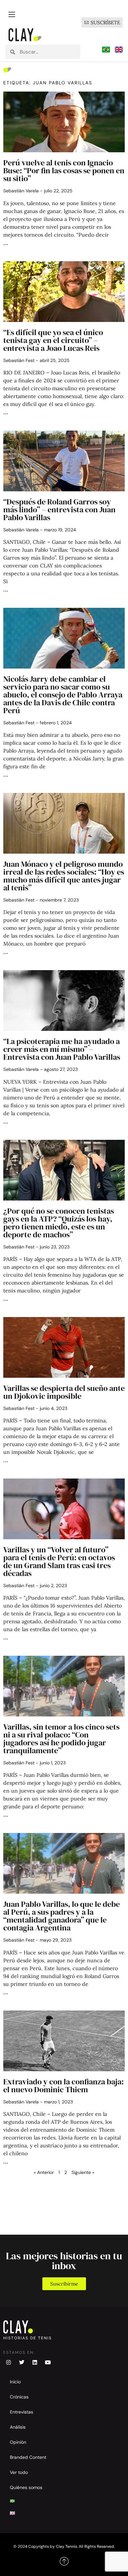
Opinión (18, 2442)
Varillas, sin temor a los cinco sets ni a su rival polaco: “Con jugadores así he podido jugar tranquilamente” (61, 1739)
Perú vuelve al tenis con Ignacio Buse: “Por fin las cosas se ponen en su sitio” (64, 170)
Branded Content (28, 2457)
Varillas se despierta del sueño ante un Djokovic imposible (64, 1392)
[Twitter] (22, 2362)
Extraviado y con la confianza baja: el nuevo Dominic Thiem (64, 2086)
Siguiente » (83, 2172)
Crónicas (19, 2397)
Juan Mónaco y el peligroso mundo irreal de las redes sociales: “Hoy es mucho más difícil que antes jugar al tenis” (64, 876)
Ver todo (19, 2472)
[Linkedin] (35, 2362)
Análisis (18, 2427)
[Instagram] (9, 2362)
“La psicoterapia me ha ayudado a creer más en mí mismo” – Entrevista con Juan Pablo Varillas (62, 1049)
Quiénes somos (26, 2487)
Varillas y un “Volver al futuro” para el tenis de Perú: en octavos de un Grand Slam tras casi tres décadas (59, 1561)
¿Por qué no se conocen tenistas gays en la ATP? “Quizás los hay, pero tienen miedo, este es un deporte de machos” (59, 1223)
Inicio (15, 2382)
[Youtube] (48, 2362)
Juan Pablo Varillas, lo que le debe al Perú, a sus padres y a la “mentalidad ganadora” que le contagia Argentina (62, 1916)
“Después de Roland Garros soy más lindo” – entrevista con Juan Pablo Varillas (59, 510)
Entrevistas (21, 2412)
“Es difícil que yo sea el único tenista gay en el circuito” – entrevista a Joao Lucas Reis (53, 340)
